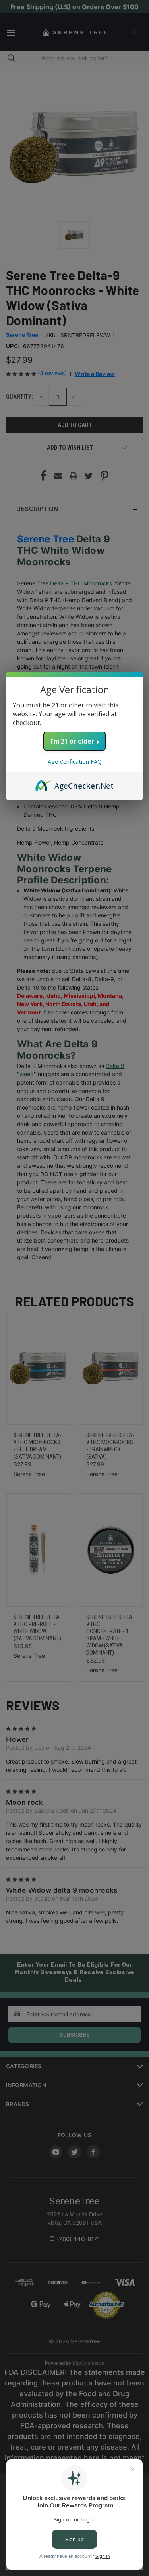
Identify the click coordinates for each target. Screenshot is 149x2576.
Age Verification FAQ (75, 762)
